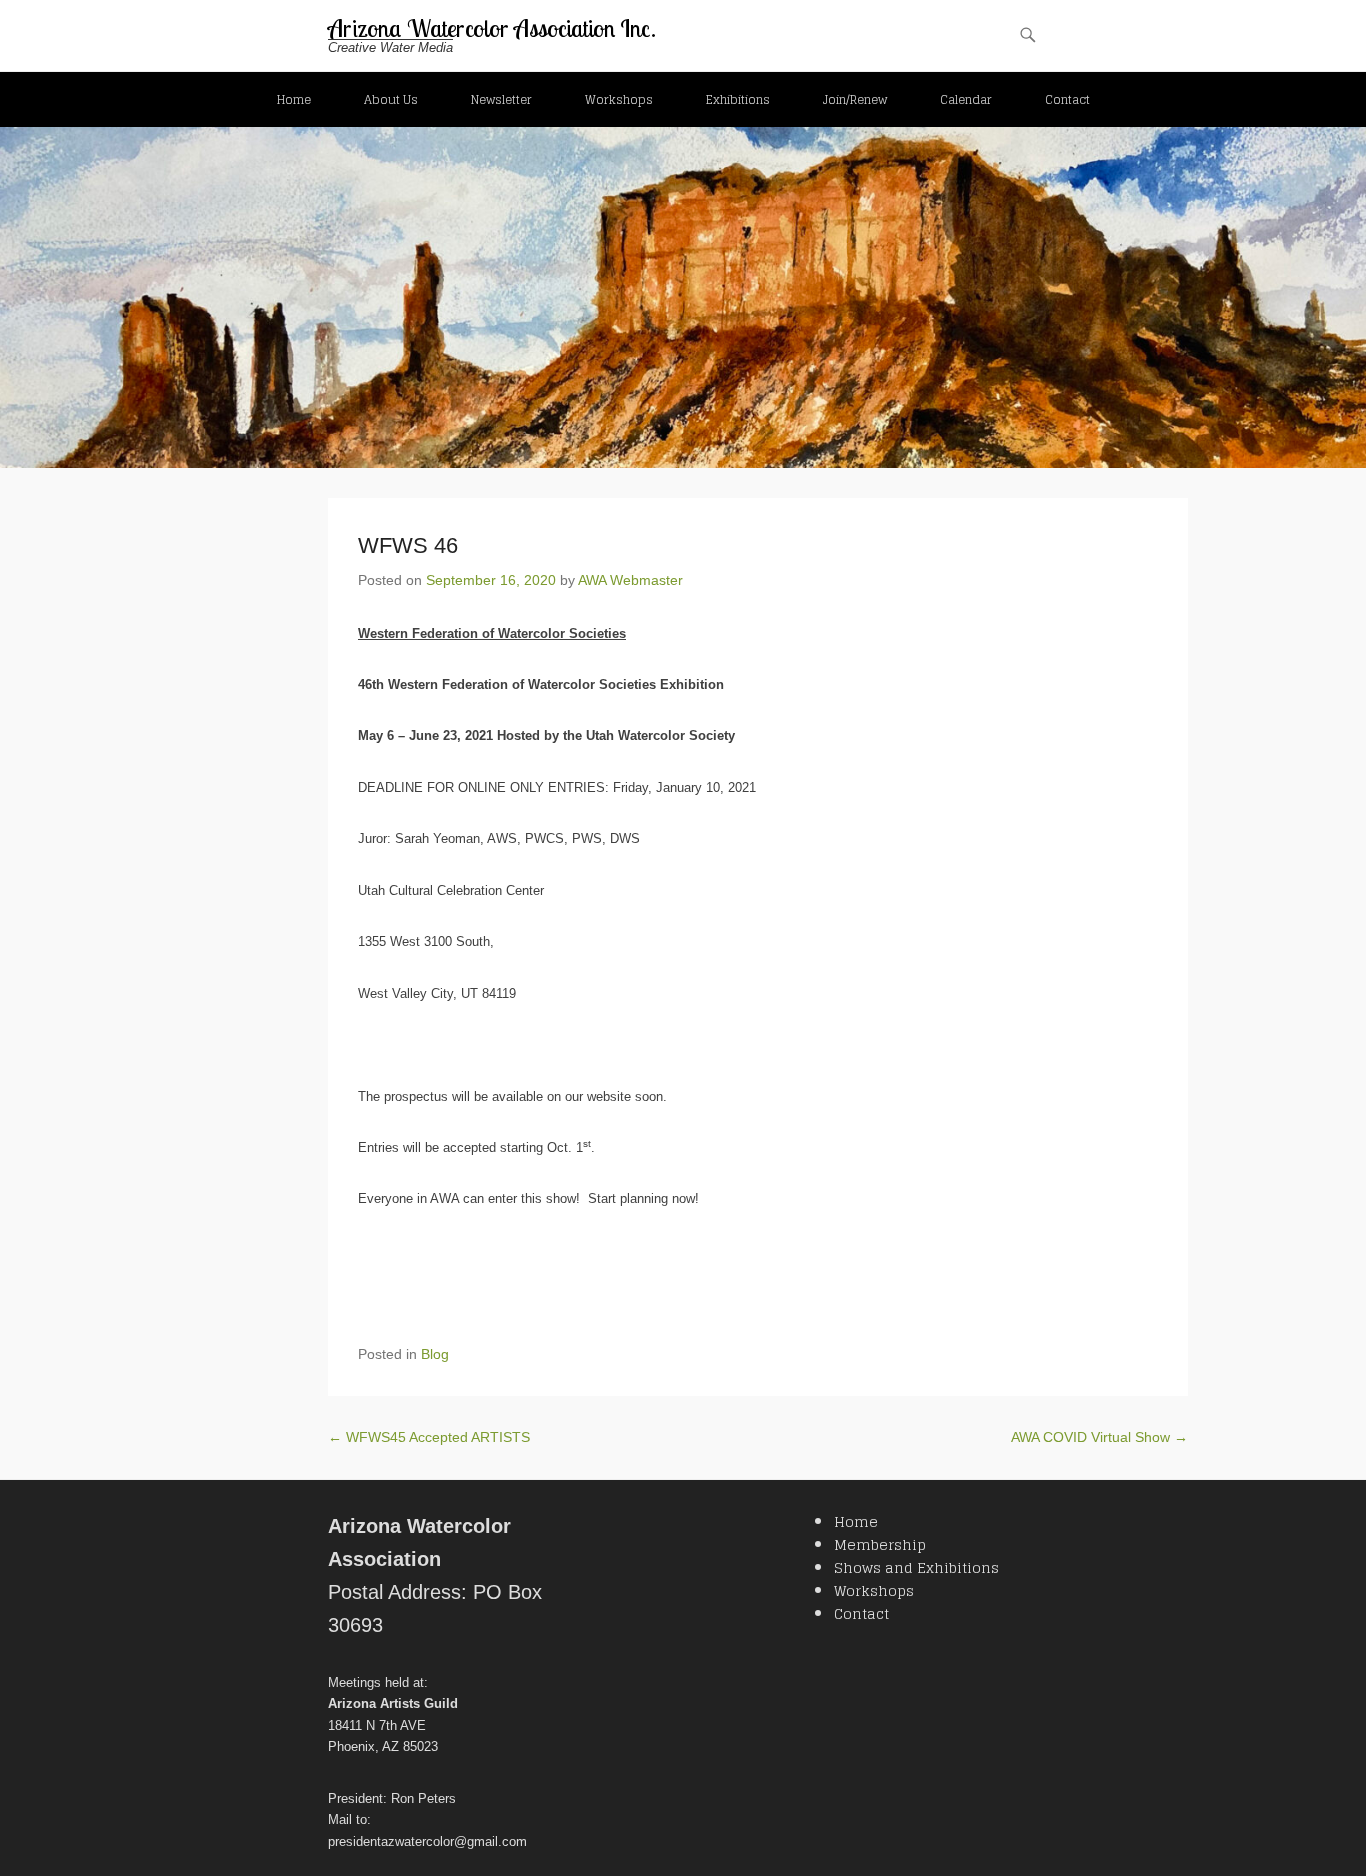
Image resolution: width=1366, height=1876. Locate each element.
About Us (391, 99)
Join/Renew (855, 99)
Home (294, 99)
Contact (1067, 99)
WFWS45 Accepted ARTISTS (429, 1437)
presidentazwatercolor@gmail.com (427, 1841)
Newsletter (501, 99)
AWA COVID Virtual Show (1099, 1437)
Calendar (966, 99)
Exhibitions (738, 99)
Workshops (619, 99)
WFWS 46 (408, 545)
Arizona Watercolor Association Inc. (492, 28)
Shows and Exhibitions (916, 1567)
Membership (880, 1544)
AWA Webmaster (630, 580)
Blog (435, 1354)
